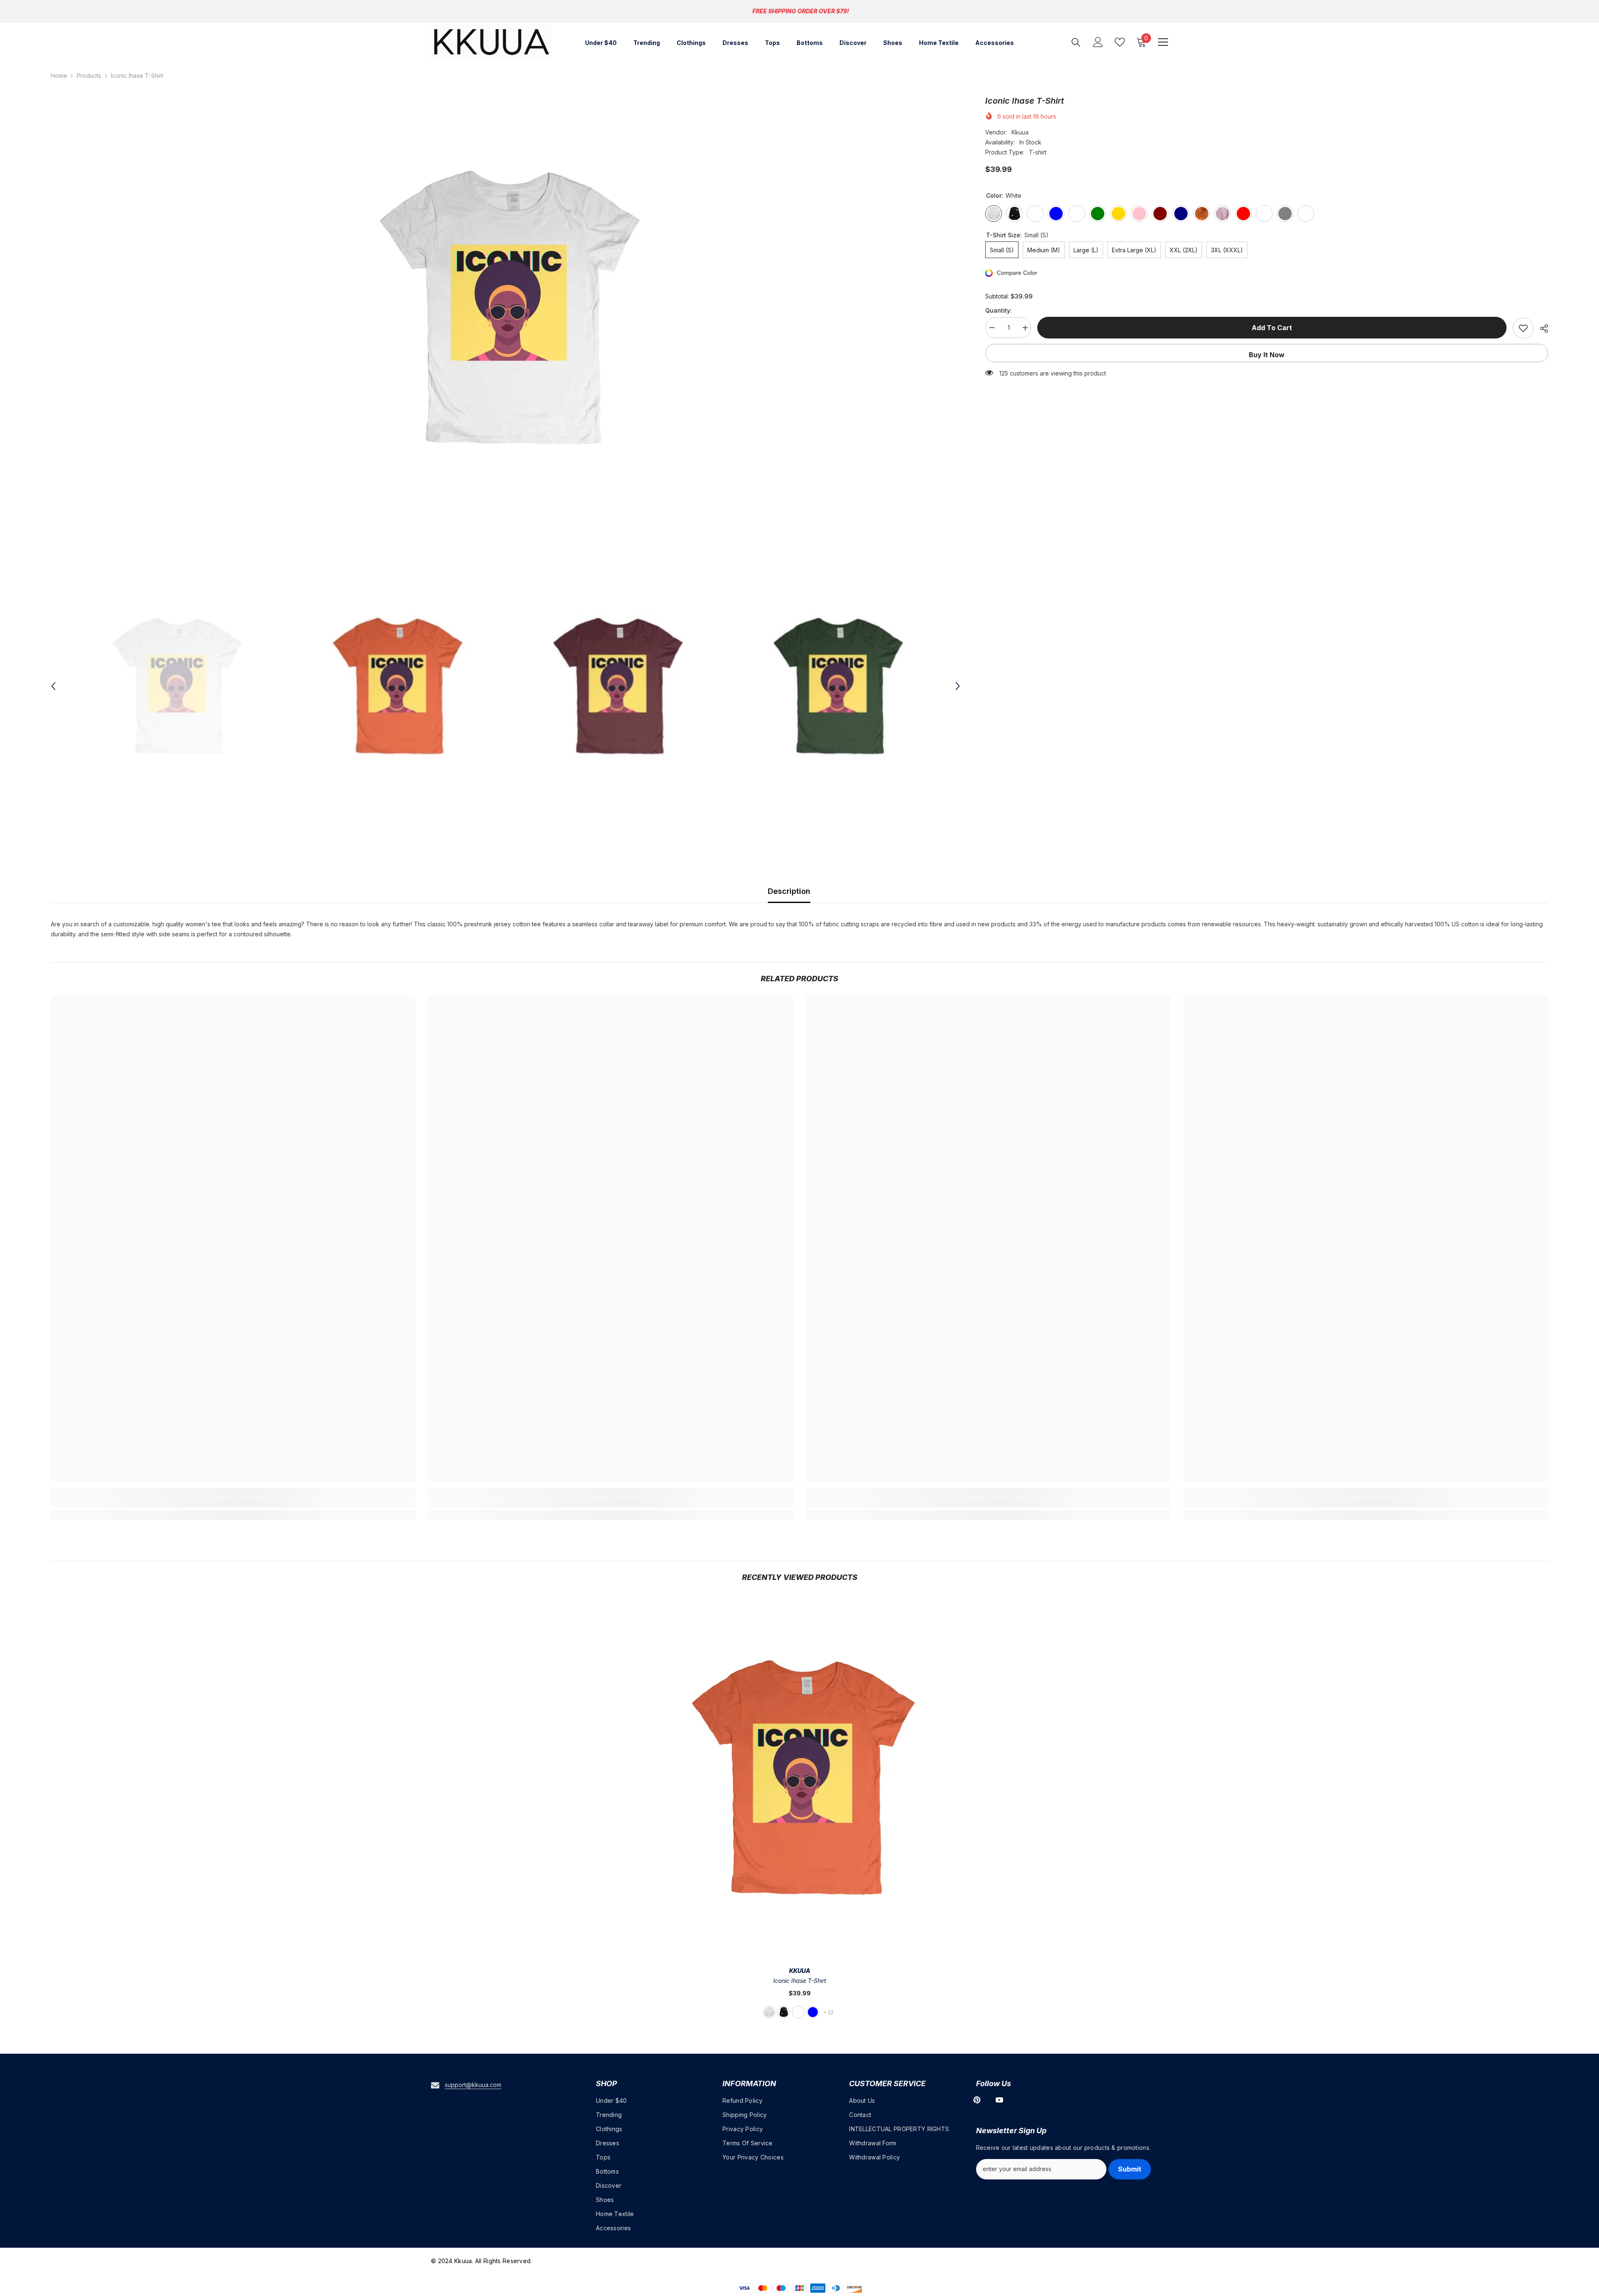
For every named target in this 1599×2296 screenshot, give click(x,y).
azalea (798, 2012)
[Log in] (1098, 42)
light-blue (813, 2012)
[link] (233, 1502)
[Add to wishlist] (1523, 328)
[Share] (1541, 328)
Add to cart (1272, 328)
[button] (53, 686)
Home (59, 76)
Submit (1130, 2169)
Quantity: (999, 311)
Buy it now (1267, 355)
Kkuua (1020, 132)
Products (89, 76)
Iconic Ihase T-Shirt (800, 1981)
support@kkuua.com (473, 2085)
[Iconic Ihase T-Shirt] (800, 1777)
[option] (506, 308)
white (769, 2012)
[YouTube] (999, 2100)
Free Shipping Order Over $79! (801, 11)
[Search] (1076, 42)
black (784, 2012)
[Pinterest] (977, 2100)
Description (789, 891)
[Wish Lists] (1120, 42)
